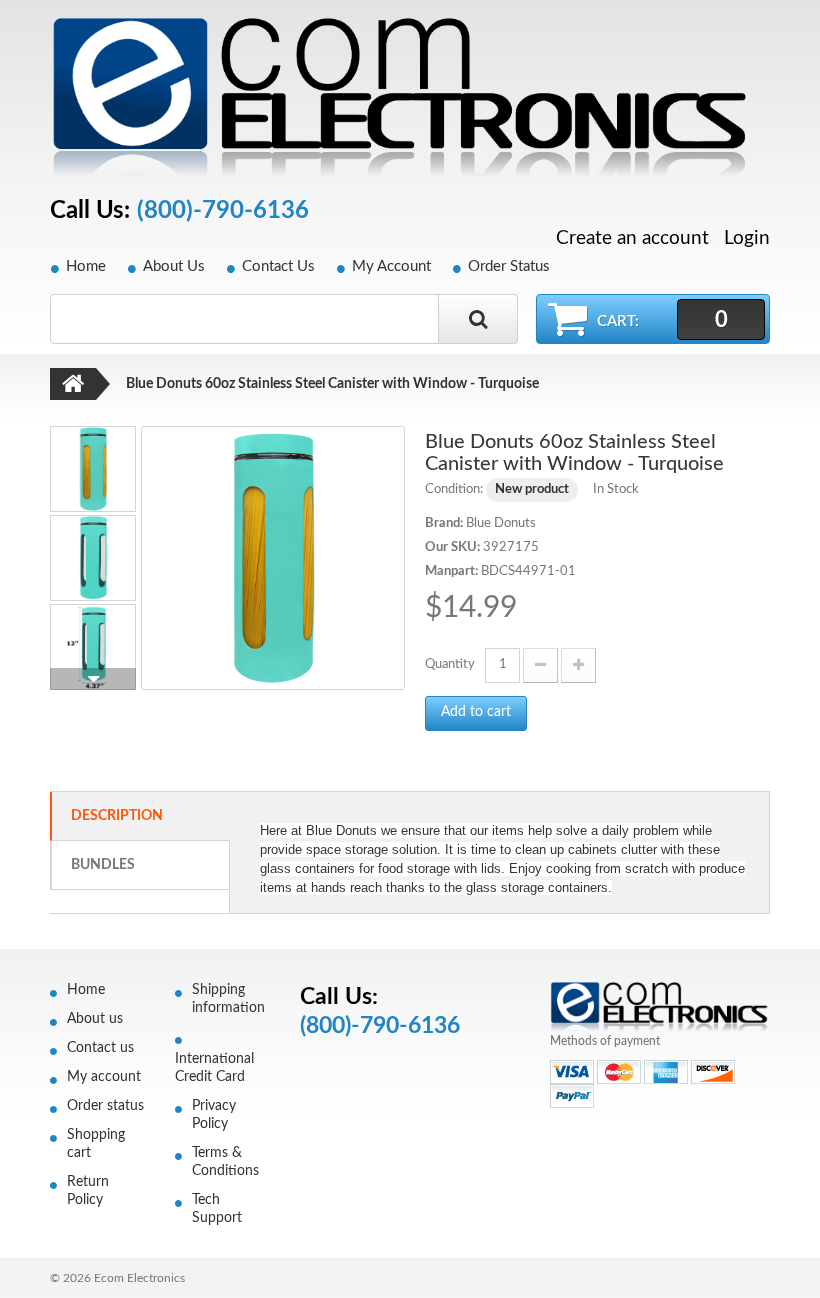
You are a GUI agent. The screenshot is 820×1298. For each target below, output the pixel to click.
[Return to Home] (73, 384)
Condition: (454, 489)
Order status (105, 1106)
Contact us (100, 1048)
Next (93, 679)
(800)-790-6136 (223, 211)
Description (117, 816)
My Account (391, 266)
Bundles (103, 865)
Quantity (450, 664)
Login (747, 238)
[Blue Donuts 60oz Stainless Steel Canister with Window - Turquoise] (273, 557)
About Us (174, 266)
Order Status (509, 266)
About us (95, 1019)
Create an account (632, 239)
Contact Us (278, 266)
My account (104, 1077)
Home (86, 266)
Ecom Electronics (139, 1278)
